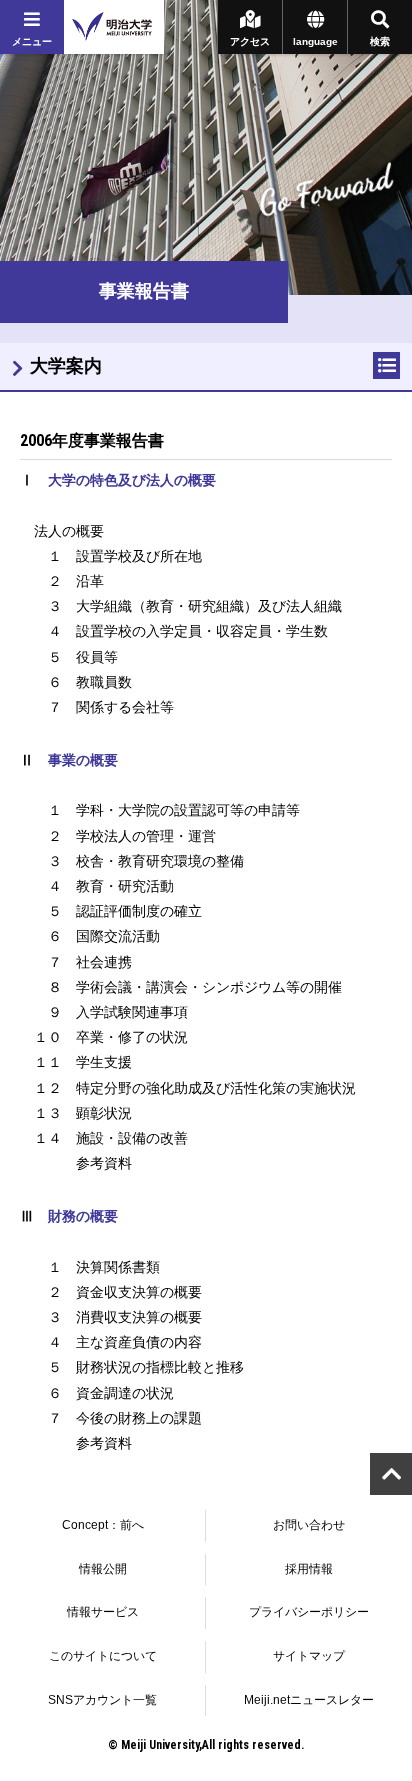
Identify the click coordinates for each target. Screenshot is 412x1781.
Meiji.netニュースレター (309, 1700)
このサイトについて (103, 1656)
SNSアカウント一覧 (102, 1700)
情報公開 (103, 1569)
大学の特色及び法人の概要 (132, 480)
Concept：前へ (103, 1525)
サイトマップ (309, 1656)
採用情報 (309, 1569)
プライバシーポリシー (309, 1612)
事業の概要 (83, 760)
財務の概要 (83, 1216)
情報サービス (103, 1612)
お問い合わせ (309, 1525)
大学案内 (66, 366)
